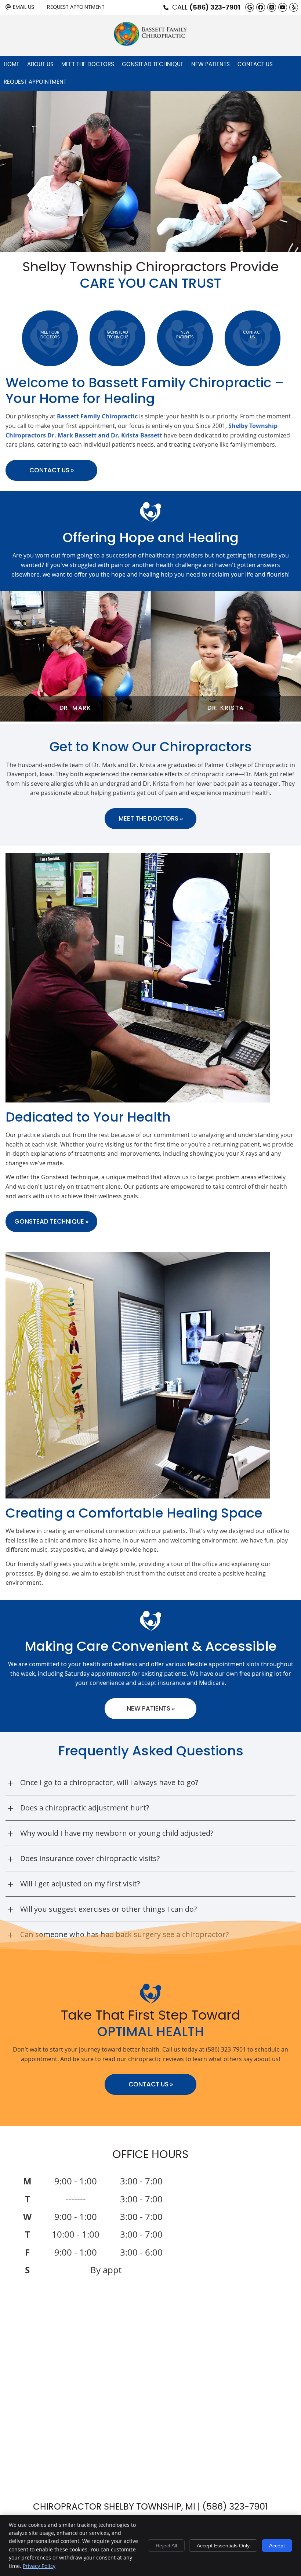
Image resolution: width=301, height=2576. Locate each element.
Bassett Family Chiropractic (97, 416)
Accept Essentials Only (223, 2546)
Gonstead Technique (153, 64)
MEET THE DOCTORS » (151, 818)
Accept (277, 2546)
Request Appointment (76, 7)
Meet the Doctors (88, 64)
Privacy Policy (39, 2566)
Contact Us (255, 64)
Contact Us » (52, 470)
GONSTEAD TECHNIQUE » (51, 1221)
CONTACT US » (151, 2084)
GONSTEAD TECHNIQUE (117, 335)
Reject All (166, 2546)
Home (12, 64)
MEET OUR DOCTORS (50, 335)
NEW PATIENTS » (151, 1708)
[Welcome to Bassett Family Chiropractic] (150, 44)
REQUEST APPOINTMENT (35, 82)
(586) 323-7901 (215, 8)
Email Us (23, 7)
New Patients (211, 64)
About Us (40, 64)
